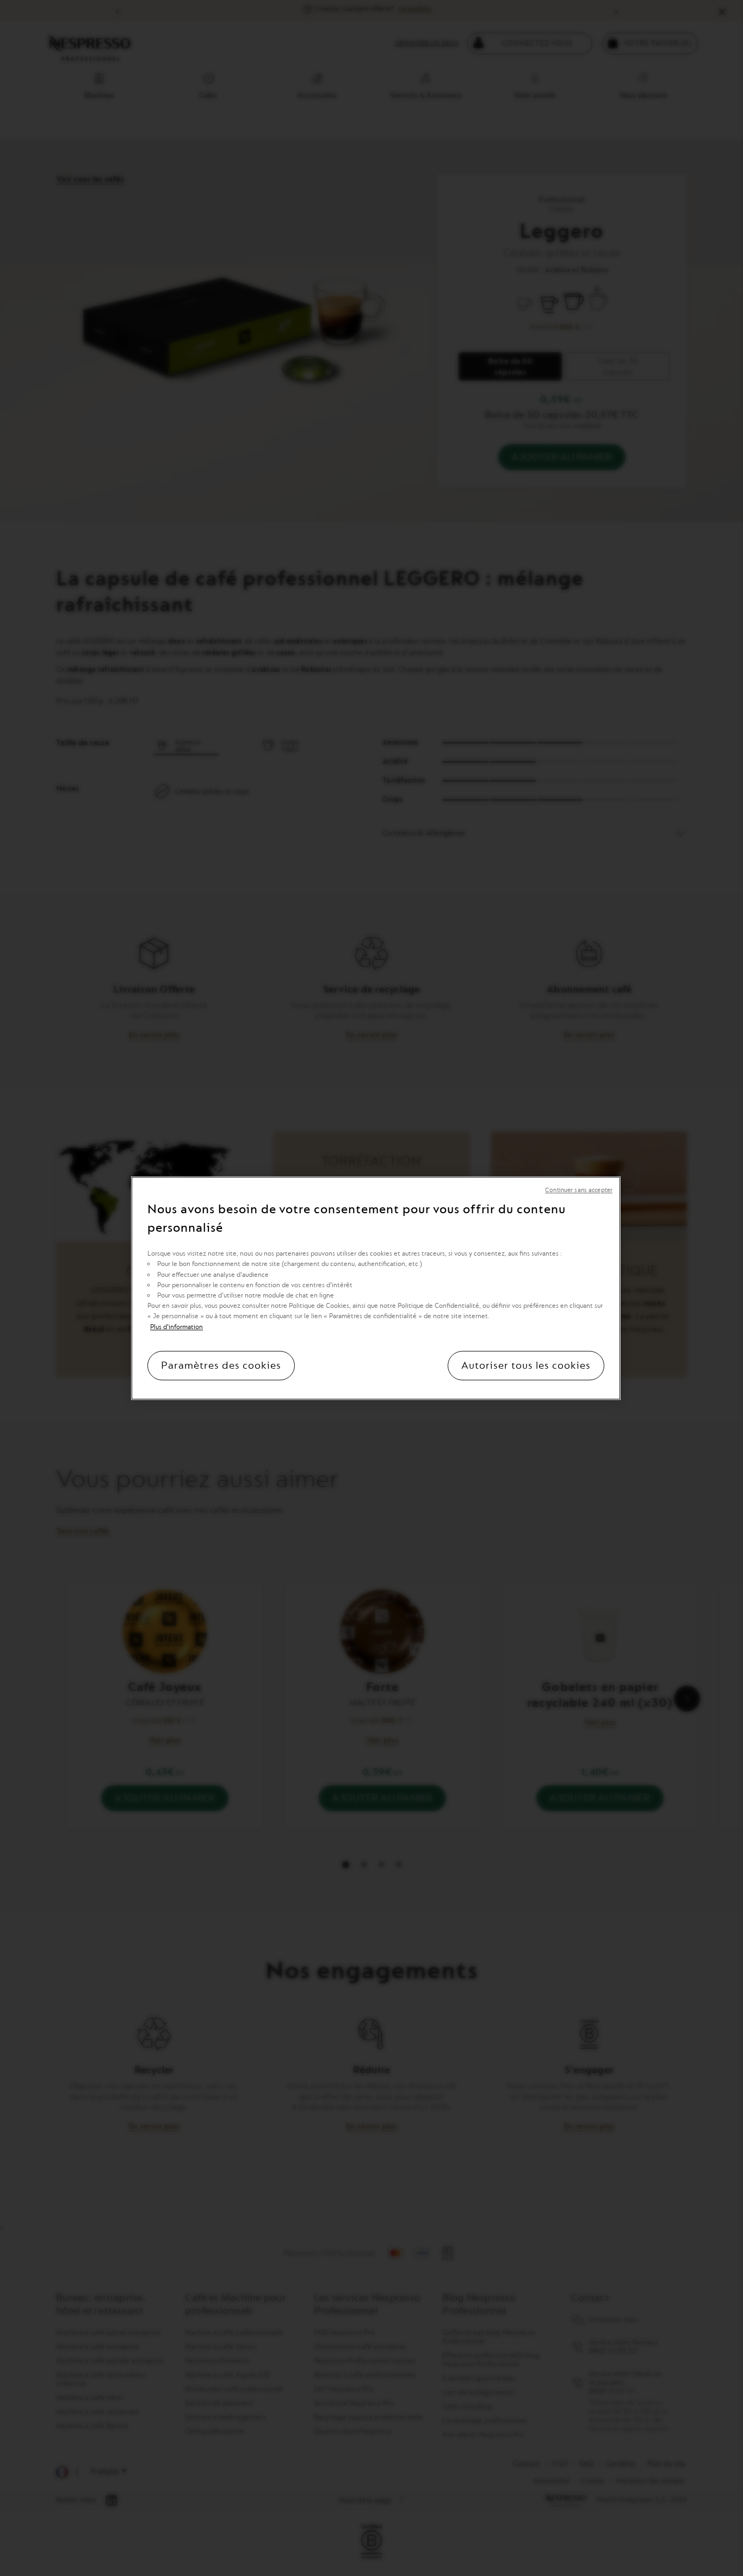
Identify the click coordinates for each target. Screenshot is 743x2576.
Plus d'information (177, 1326)
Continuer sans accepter (579, 1190)
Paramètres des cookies (221, 1365)
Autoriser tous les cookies (526, 1365)
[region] (376, 1288)
